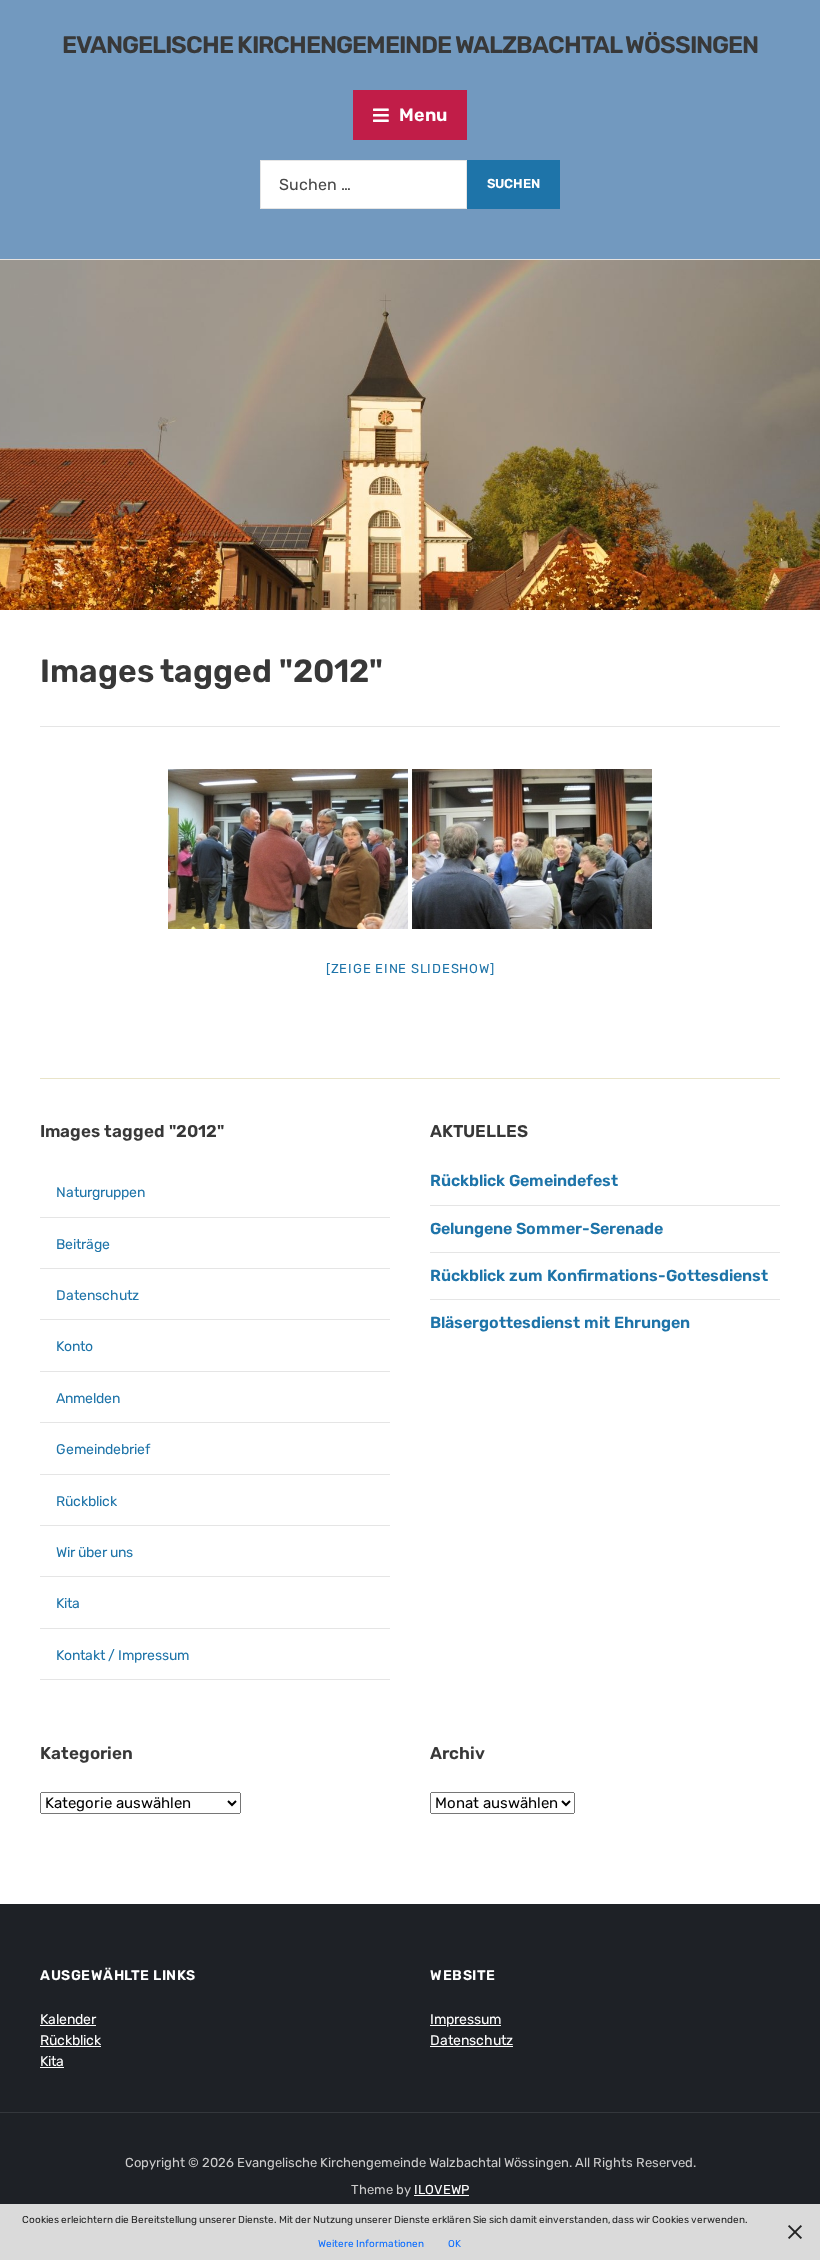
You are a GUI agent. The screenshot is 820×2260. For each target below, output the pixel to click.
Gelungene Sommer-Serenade (548, 1228)
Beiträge (83, 1244)
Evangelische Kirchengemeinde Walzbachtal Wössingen (410, 45)
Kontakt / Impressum (122, 1655)
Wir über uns (94, 1552)
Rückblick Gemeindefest (524, 1180)
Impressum (465, 2019)
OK (454, 2244)
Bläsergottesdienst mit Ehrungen (560, 1322)
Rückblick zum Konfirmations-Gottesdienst (599, 1275)
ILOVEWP (441, 2189)
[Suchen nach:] (363, 184)
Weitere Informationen (371, 2244)
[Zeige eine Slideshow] (410, 968)
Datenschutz (97, 1295)
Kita (68, 1603)
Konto (74, 1346)
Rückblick (86, 1501)
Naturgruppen (100, 1192)
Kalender (68, 2019)
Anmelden (88, 1398)
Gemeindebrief (103, 1449)
